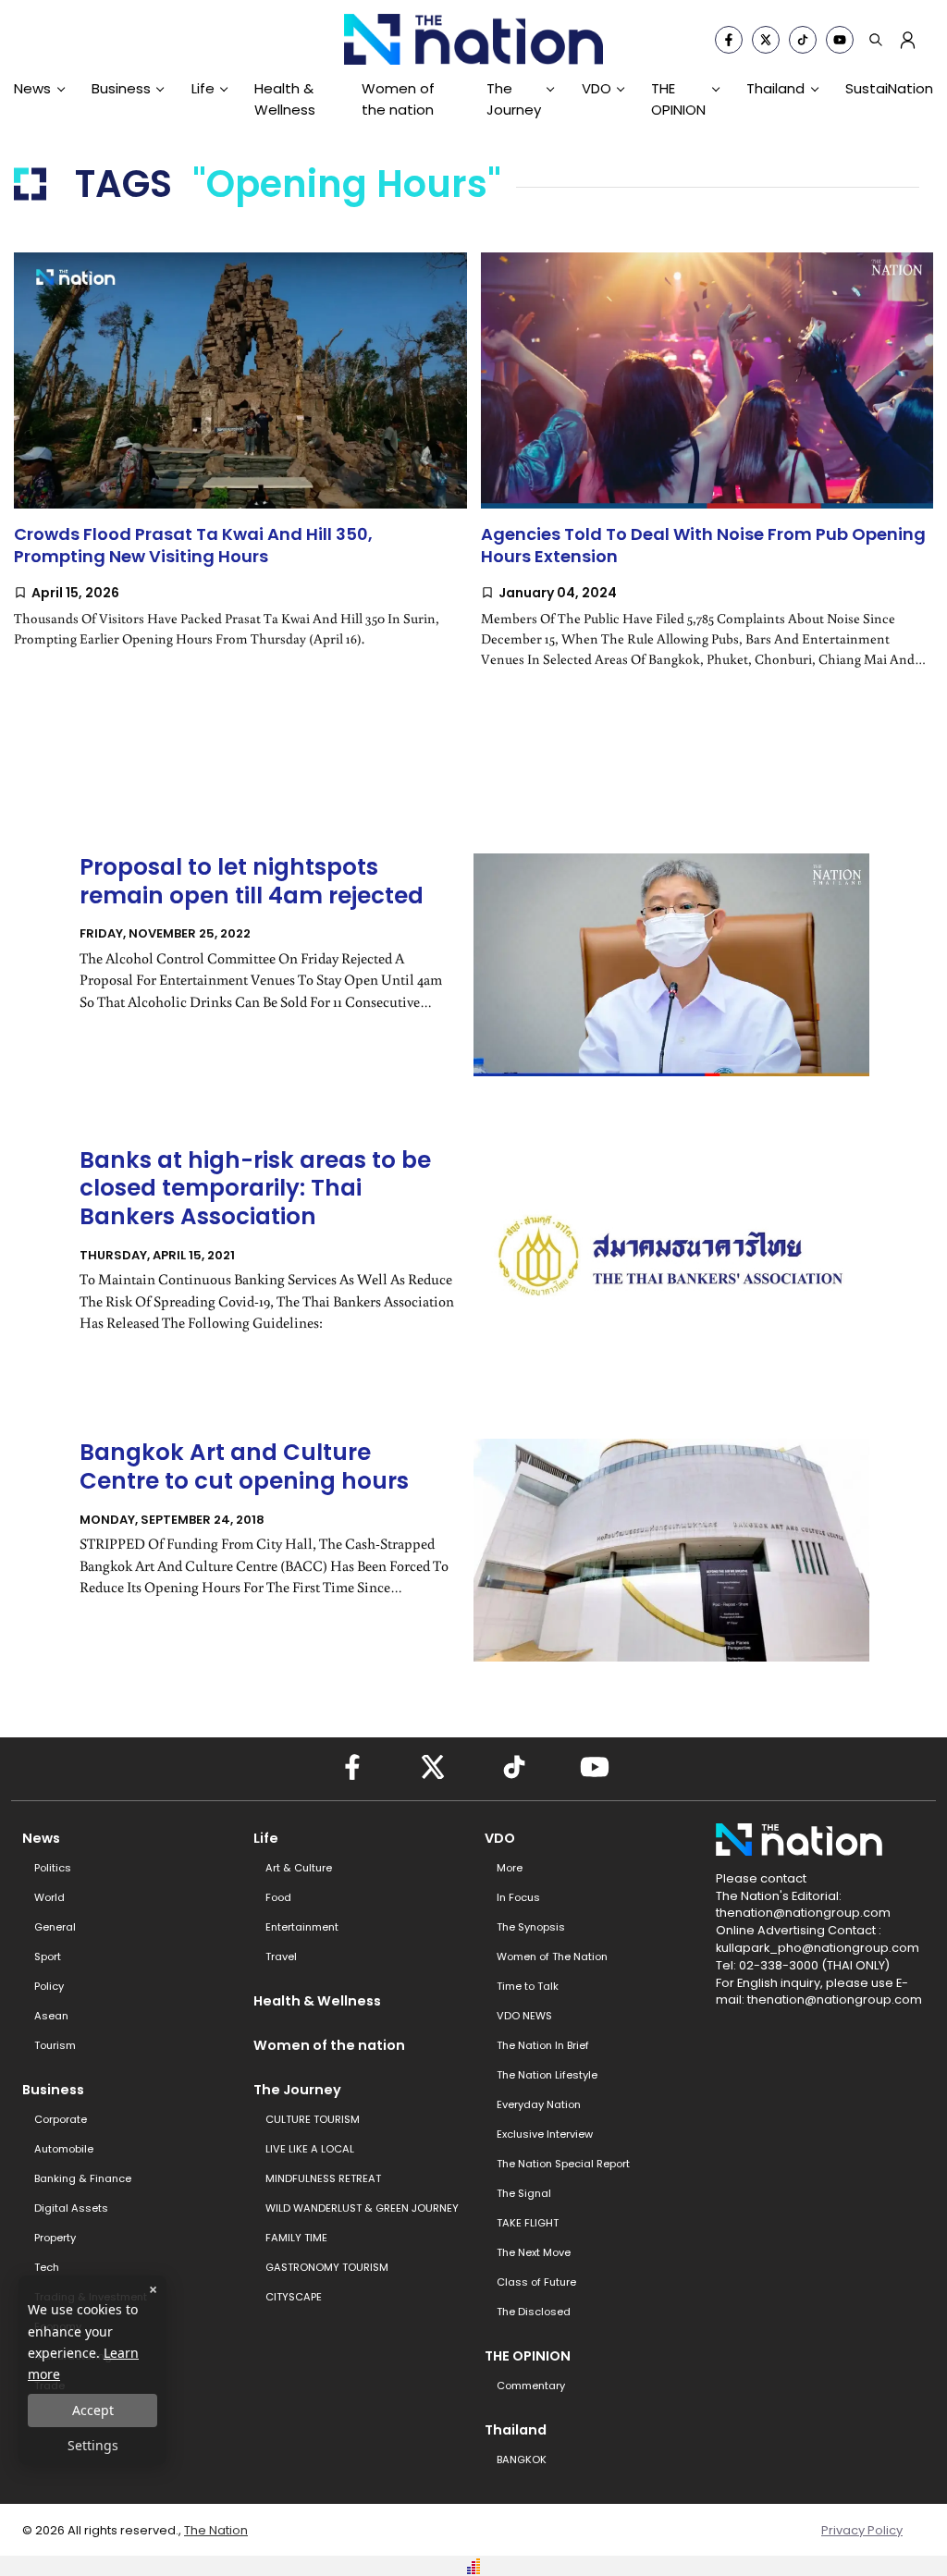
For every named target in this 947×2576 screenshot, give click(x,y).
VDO (596, 88)
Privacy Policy (862, 2530)
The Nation (216, 2530)
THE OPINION (678, 98)
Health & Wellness (285, 98)
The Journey (514, 98)
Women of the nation (398, 98)
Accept (93, 2410)
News (32, 88)
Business (121, 88)
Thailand (775, 88)
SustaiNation (889, 88)
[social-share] (729, 40)
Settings (93, 2445)
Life (203, 88)
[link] (240, 468)
